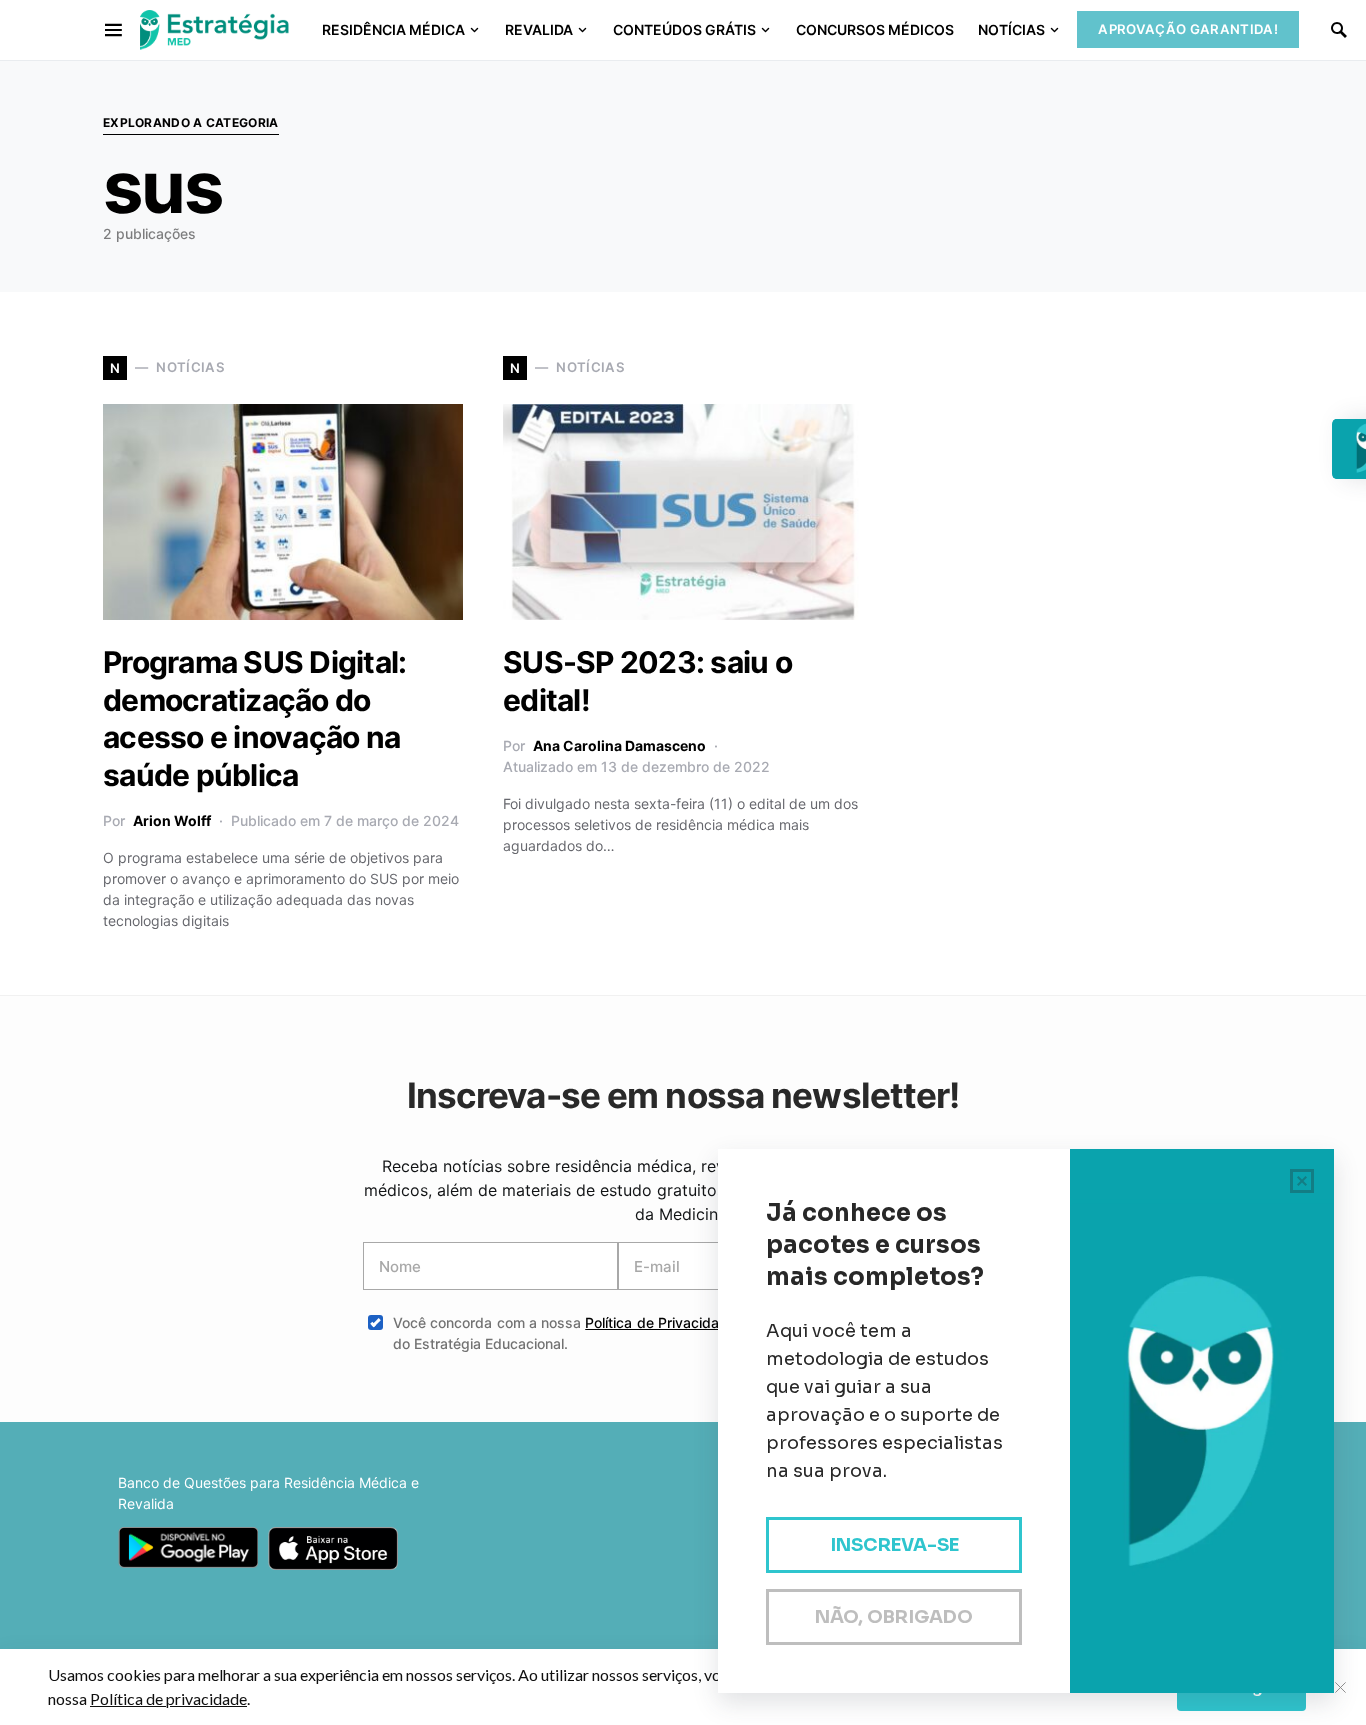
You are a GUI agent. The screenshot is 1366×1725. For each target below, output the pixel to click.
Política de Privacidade (660, 1322)
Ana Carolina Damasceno (619, 745)
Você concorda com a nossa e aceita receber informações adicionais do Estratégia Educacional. (698, 1333)
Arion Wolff (172, 820)
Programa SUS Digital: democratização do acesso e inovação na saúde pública (254, 718)
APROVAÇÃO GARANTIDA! (1188, 29)
